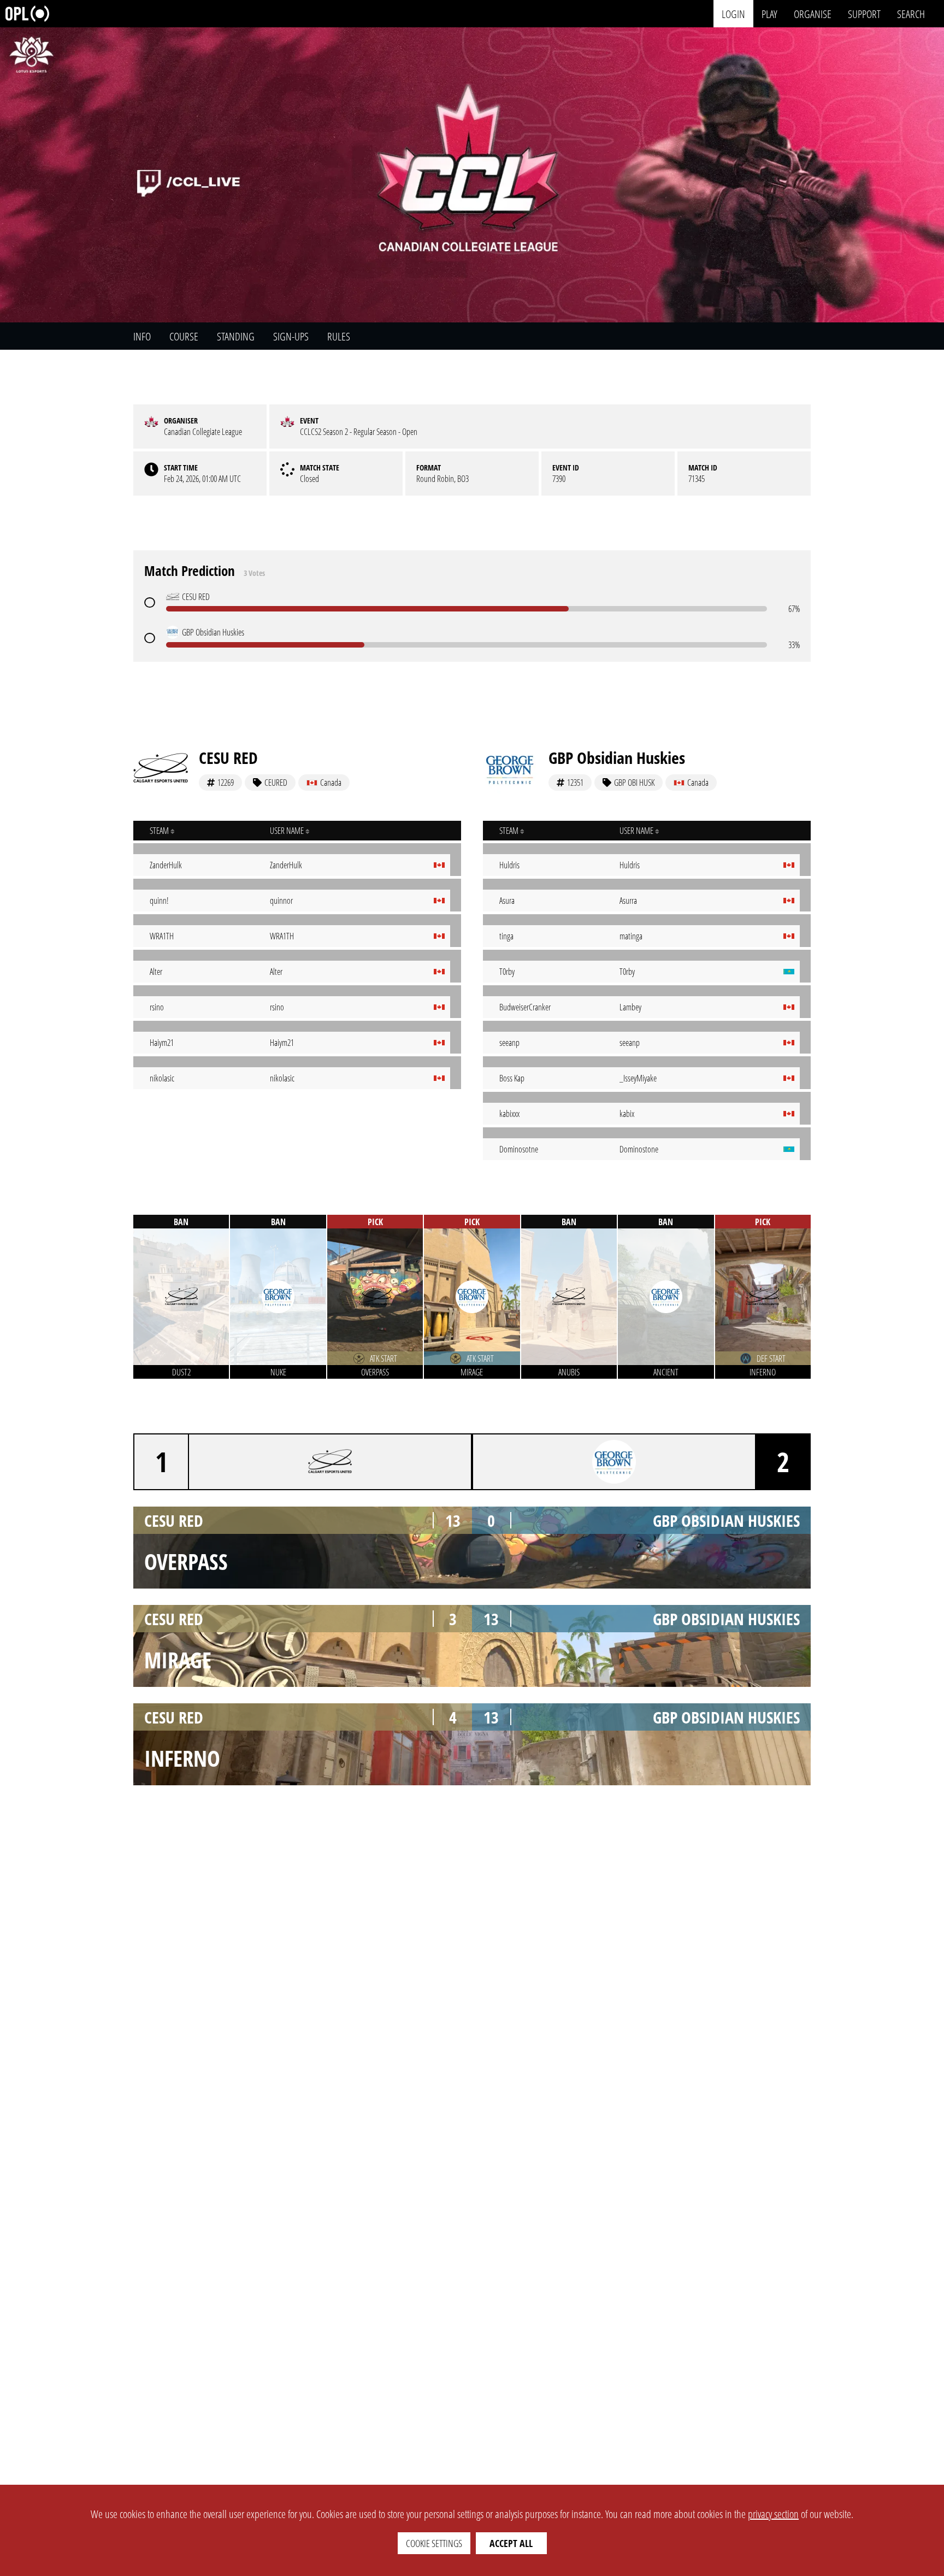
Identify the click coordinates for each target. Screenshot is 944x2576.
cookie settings (434, 2543)
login (733, 13)
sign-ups (291, 336)
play (769, 13)
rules (339, 336)
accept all (511, 2543)
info (142, 336)
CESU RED (228, 758)
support (864, 13)
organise (813, 13)
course (184, 336)
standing (236, 336)
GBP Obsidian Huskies (617, 758)
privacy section (773, 2514)
